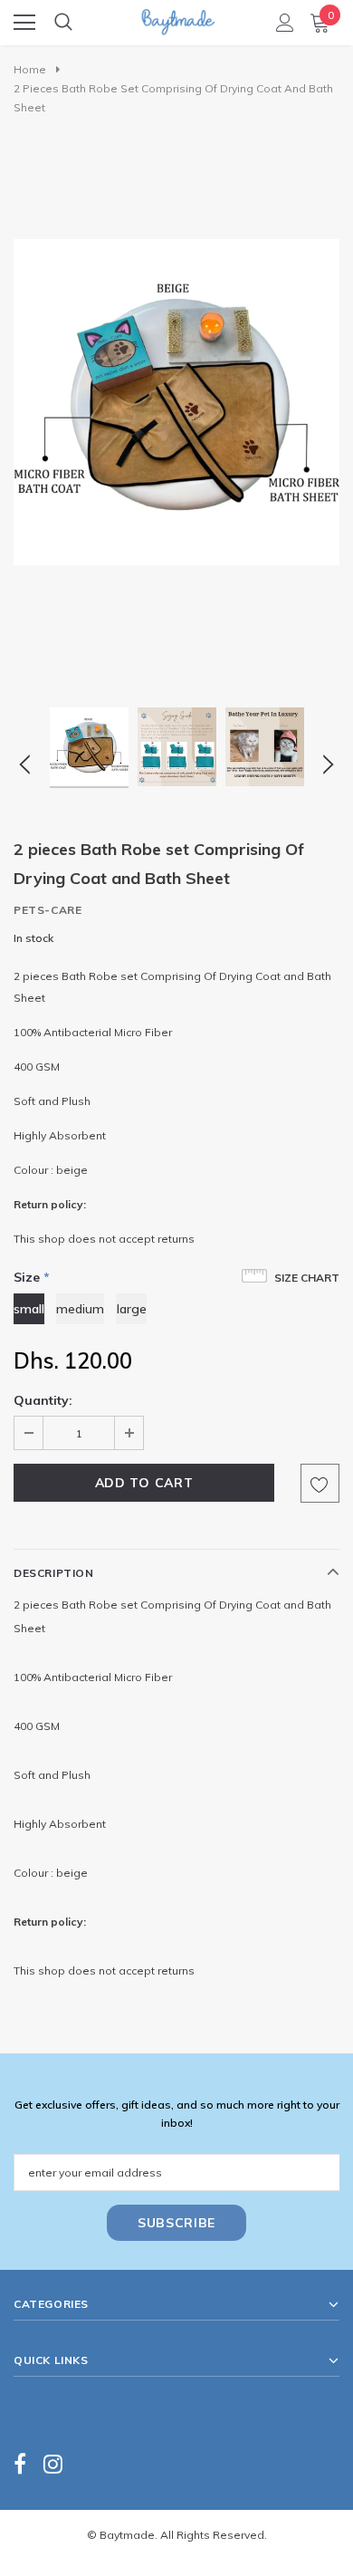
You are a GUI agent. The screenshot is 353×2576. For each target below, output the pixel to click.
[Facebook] (20, 2464)
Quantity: (43, 1400)
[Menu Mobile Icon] (24, 23)
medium (80, 1309)
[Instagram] (53, 2464)
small (29, 1309)
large (132, 1309)
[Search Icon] (63, 23)
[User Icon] (285, 23)
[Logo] (177, 17)
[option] (176, 402)
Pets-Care (48, 910)
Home (30, 69)
